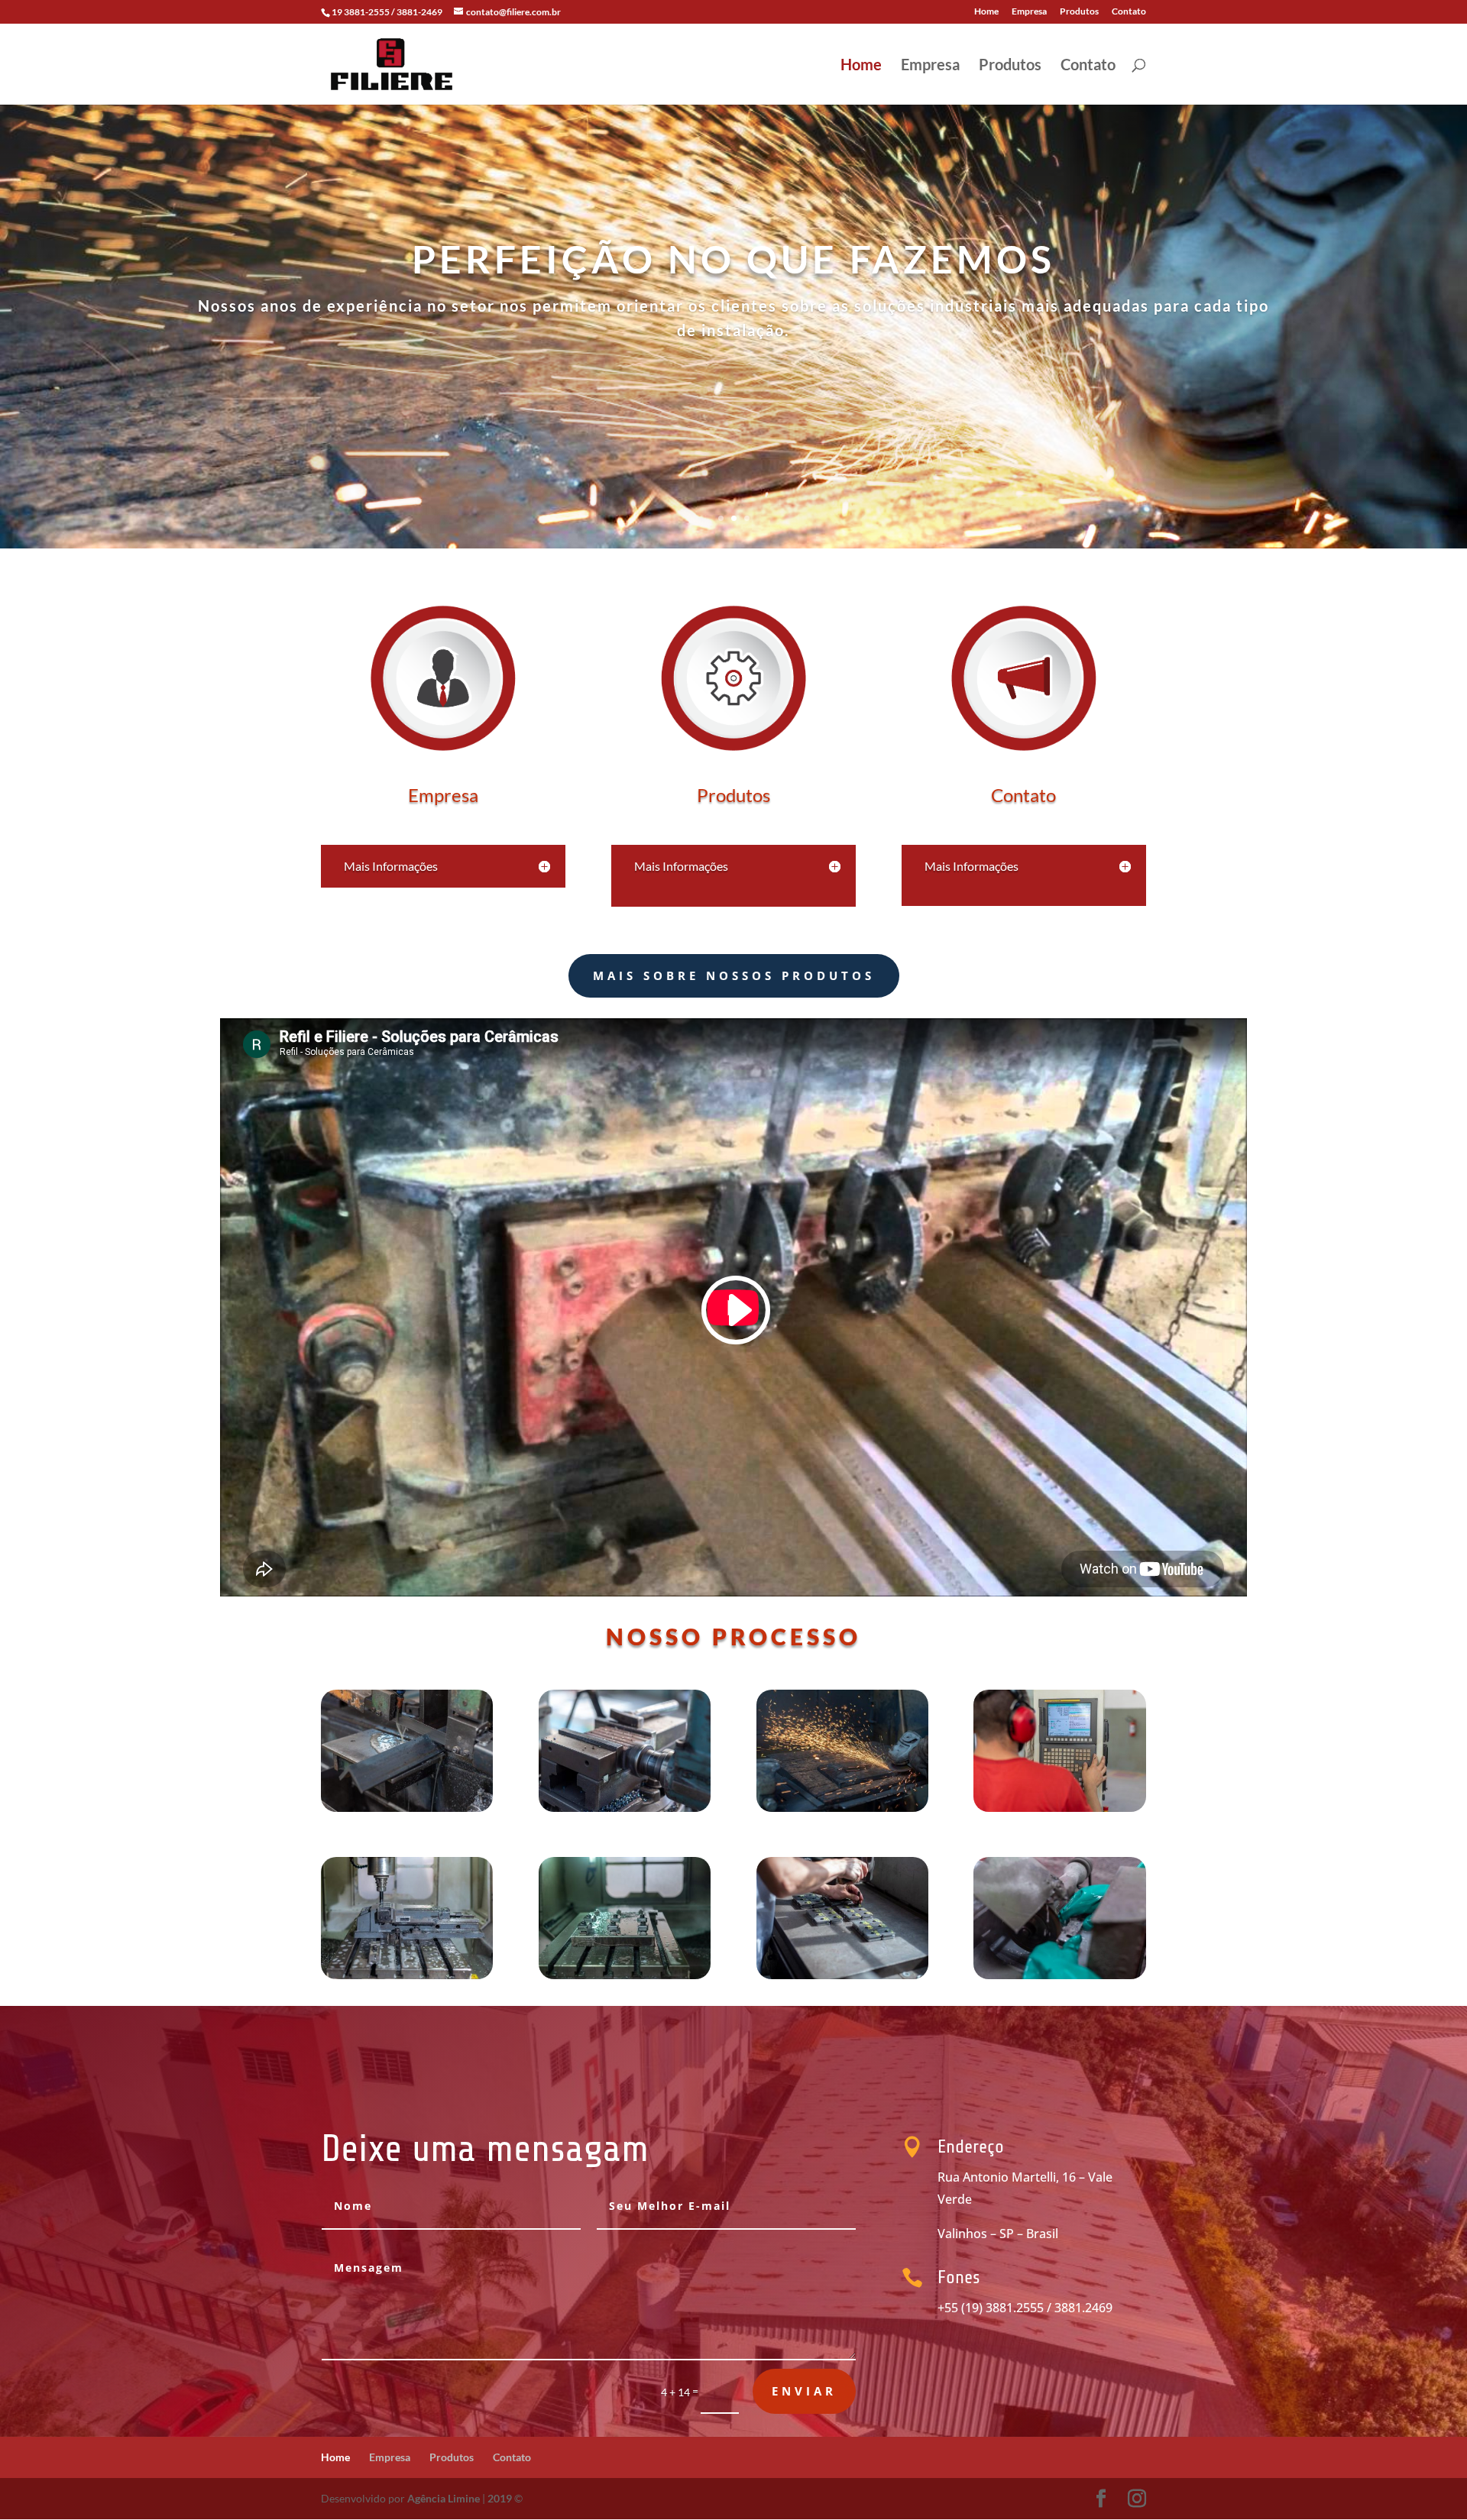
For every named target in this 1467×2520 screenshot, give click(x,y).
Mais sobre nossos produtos (734, 975)
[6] (625, 1975)
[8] (1059, 1975)
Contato (1129, 12)
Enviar (804, 2391)
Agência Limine (444, 2498)
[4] (1059, 1808)
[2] (625, 1808)
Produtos (1079, 12)
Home (986, 12)
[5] (407, 1975)
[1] (407, 1808)
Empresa (1029, 12)
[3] (842, 1808)
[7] (842, 1975)
